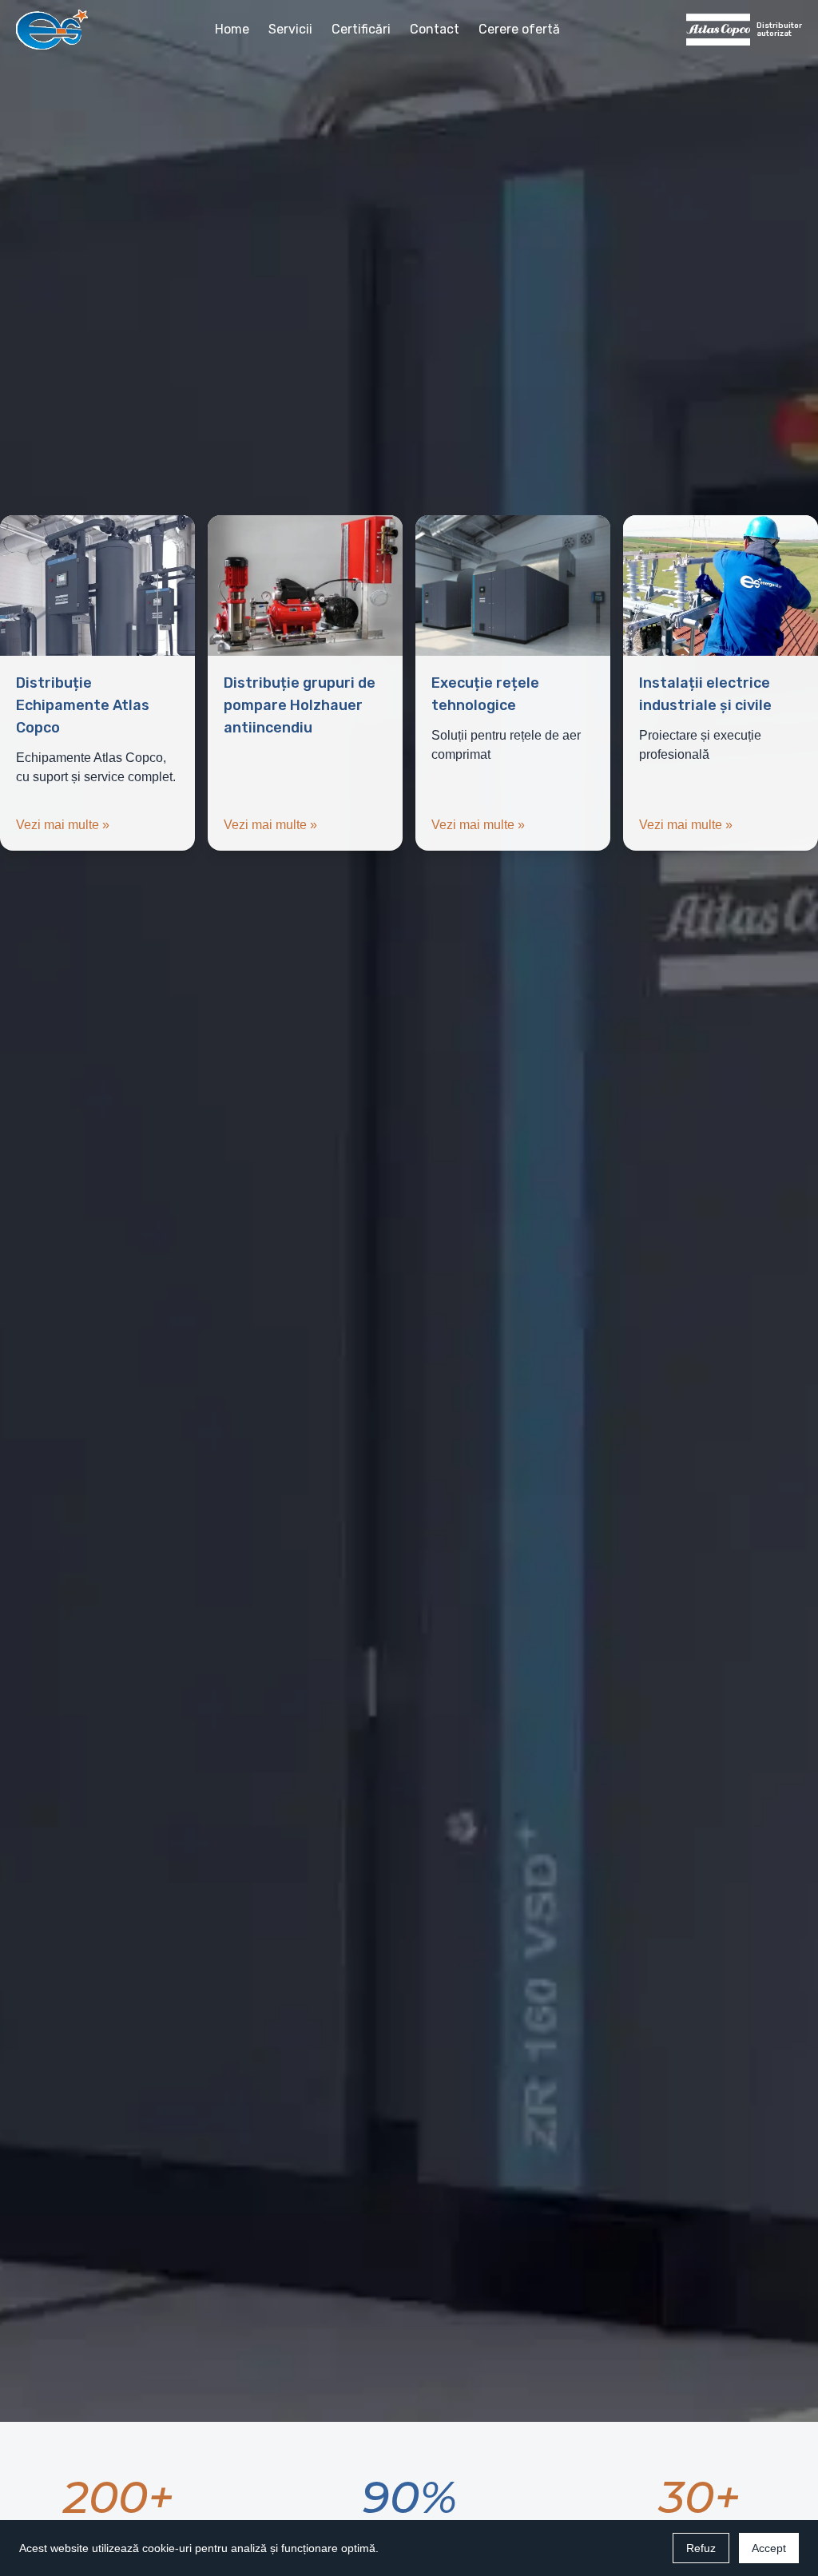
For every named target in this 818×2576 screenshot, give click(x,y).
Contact (435, 29)
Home (232, 29)
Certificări (361, 29)
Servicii (290, 29)
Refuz (701, 2548)
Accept (769, 2548)
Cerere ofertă (519, 29)
